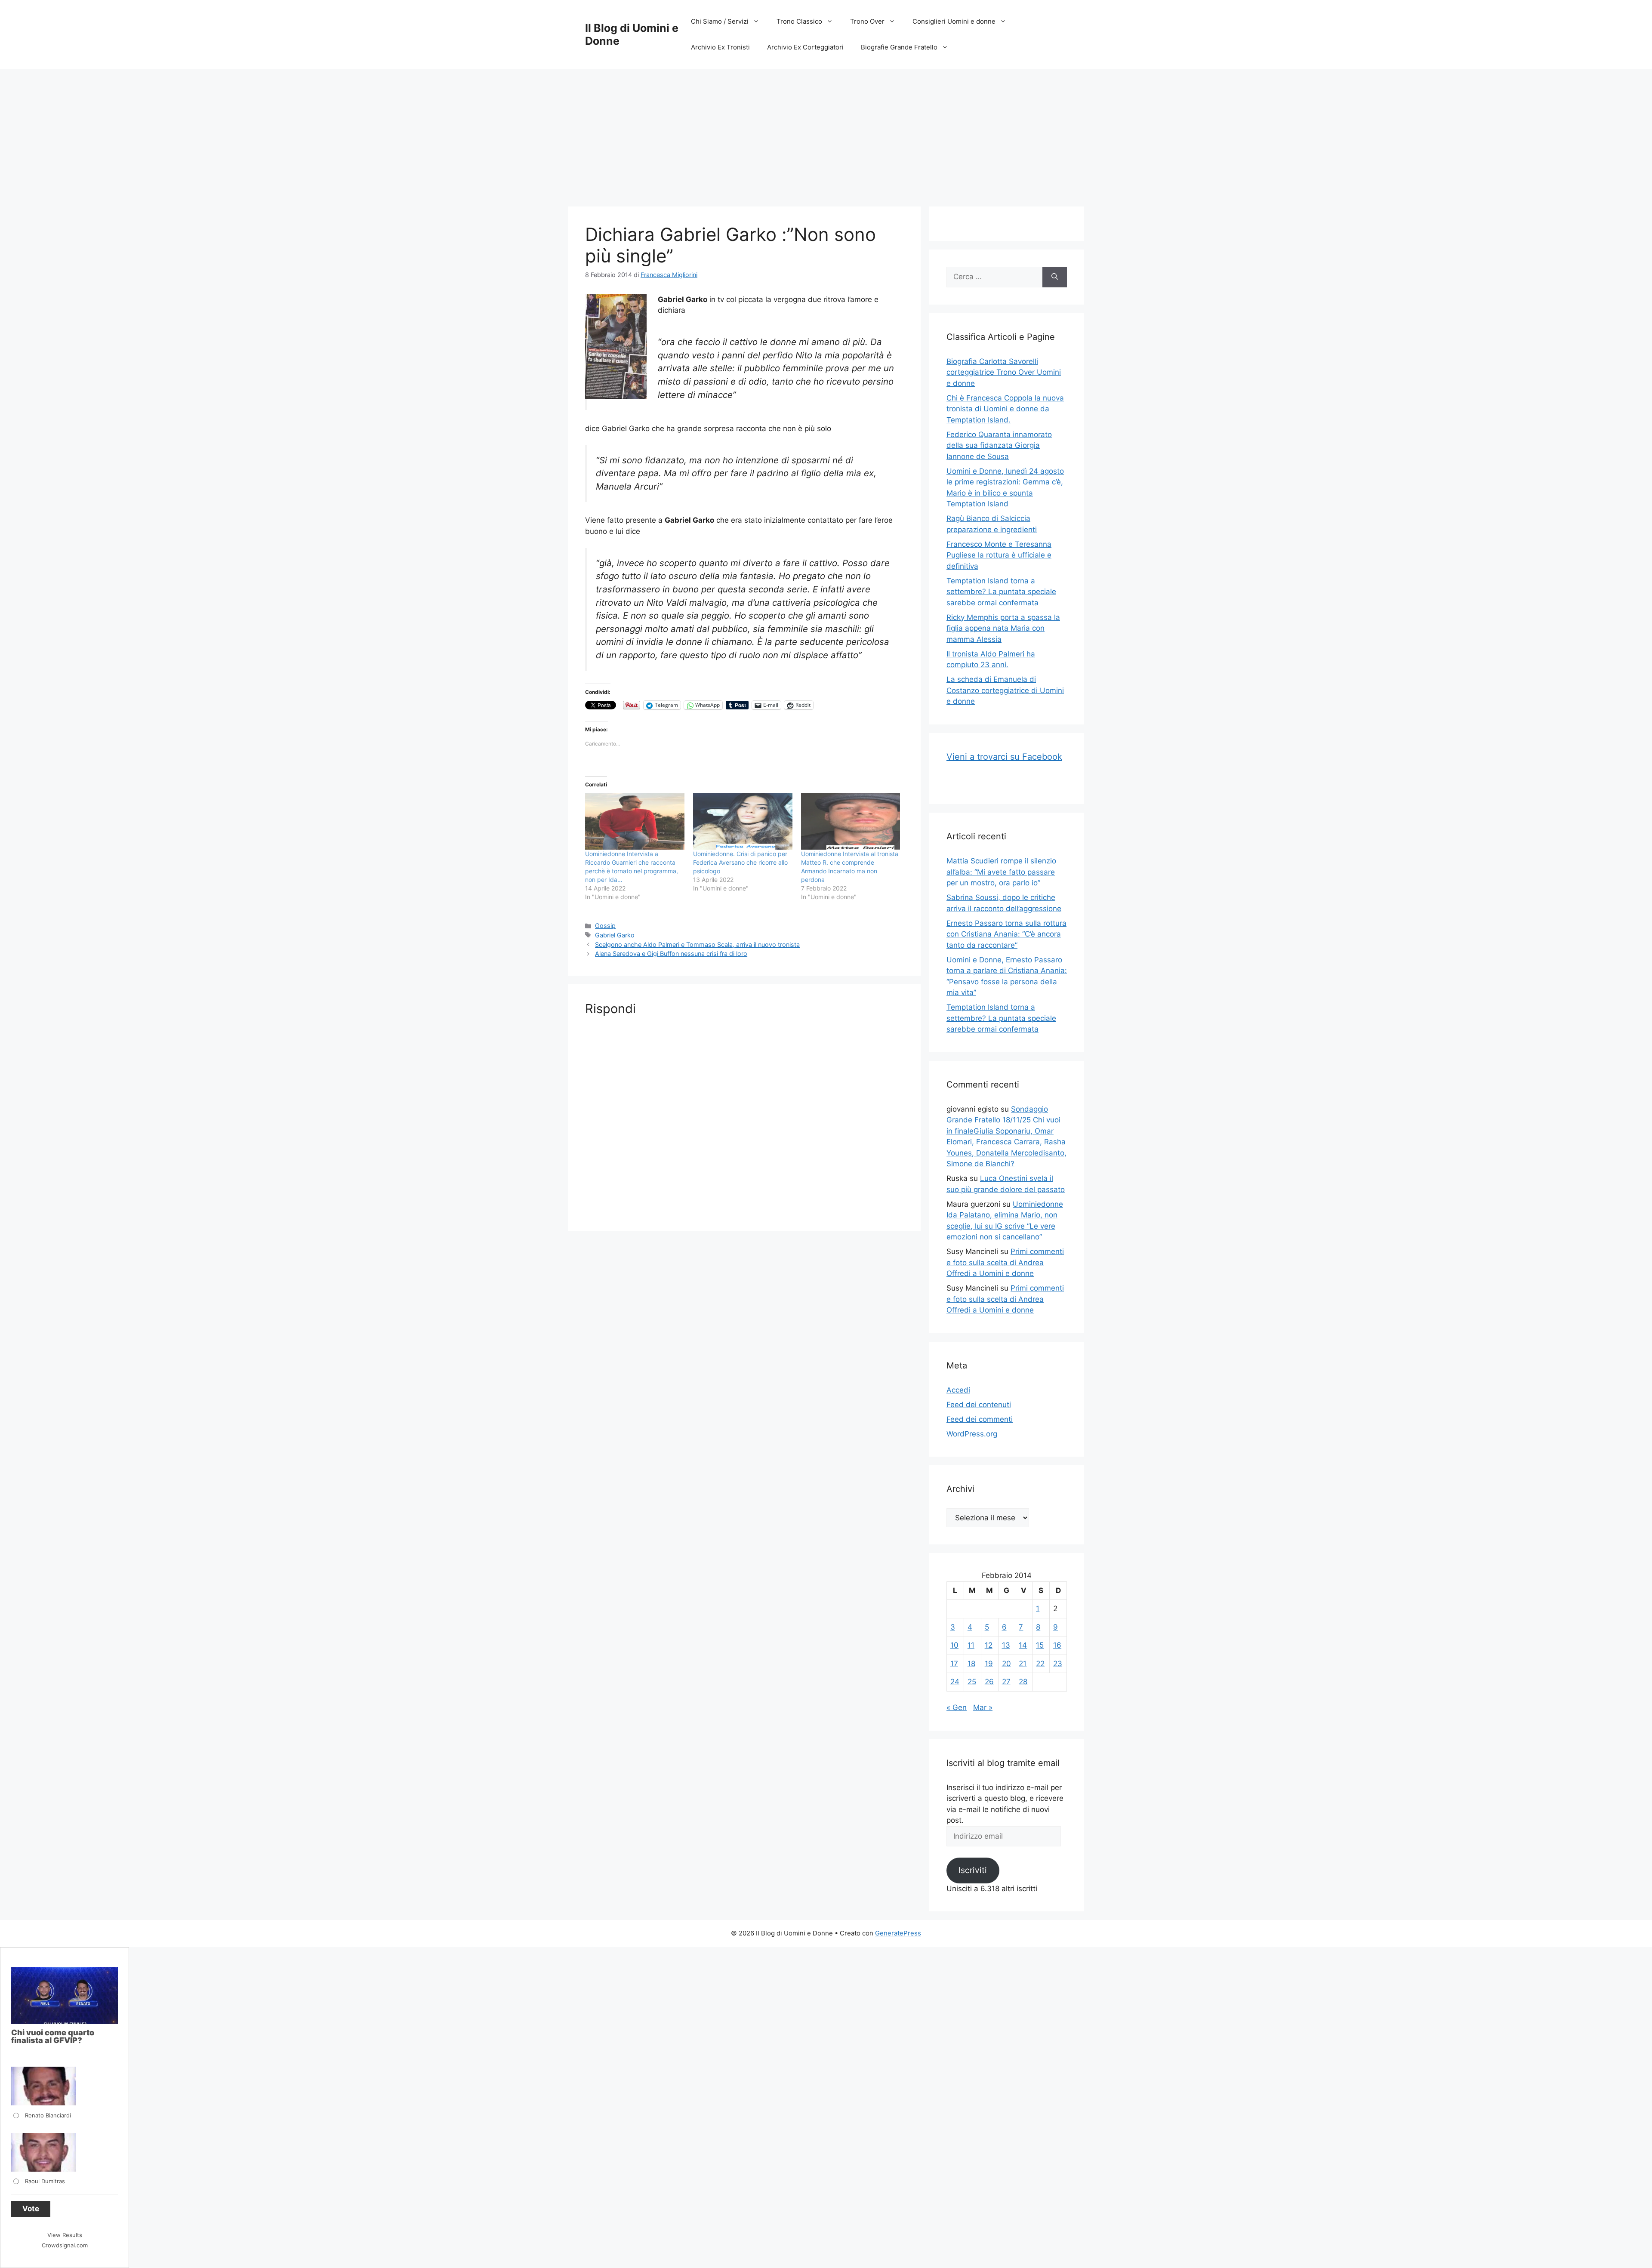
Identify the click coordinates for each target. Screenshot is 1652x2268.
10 (954, 1645)
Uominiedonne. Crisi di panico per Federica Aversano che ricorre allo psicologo (740, 862)
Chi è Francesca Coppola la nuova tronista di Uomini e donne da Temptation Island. (1005, 409)
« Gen (957, 1707)
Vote (31, 2209)
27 (1006, 1682)
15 (1040, 1645)
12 (989, 1645)
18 (971, 1664)
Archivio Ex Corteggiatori (805, 47)
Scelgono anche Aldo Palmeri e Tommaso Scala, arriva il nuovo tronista (697, 944)
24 (955, 1682)
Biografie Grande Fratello (899, 47)
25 (972, 1682)
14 (1023, 1645)
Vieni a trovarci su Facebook (1004, 757)
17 (954, 1664)
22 (1040, 1664)
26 (989, 1682)
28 (1023, 1682)
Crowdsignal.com (65, 2245)
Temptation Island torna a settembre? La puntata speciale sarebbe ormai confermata (1001, 592)
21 (1023, 1664)
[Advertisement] (826, 133)
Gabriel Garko (615, 935)
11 (971, 1645)
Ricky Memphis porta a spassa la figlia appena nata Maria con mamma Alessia (1003, 628)
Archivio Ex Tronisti (720, 47)
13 (1006, 1645)
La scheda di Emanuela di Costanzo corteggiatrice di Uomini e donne (1005, 690)
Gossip (605, 926)
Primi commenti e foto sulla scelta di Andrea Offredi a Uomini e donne (1005, 1262)
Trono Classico (799, 21)
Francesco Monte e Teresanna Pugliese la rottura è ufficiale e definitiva (999, 555)
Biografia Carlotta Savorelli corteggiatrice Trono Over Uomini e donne (1004, 372)
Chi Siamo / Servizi (720, 21)
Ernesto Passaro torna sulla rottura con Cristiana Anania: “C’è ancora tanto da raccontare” (1006, 934)
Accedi (958, 1390)
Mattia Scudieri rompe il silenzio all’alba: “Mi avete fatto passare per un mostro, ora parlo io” (1001, 872)
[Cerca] (1055, 277)
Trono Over (867, 21)
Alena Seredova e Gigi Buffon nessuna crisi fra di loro (671, 954)
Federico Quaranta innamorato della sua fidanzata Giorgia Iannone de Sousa (999, 445)
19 (989, 1664)
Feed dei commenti (980, 1419)
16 (1057, 1645)
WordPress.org (972, 1434)
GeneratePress (898, 1933)
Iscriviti (973, 1870)
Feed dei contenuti (979, 1405)
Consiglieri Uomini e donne (954, 21)
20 (1006, 1664)
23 (1058, 1664)
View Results (65, 2235)
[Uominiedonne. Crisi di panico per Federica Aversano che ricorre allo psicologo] (743, 821)
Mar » (983, 1707)
